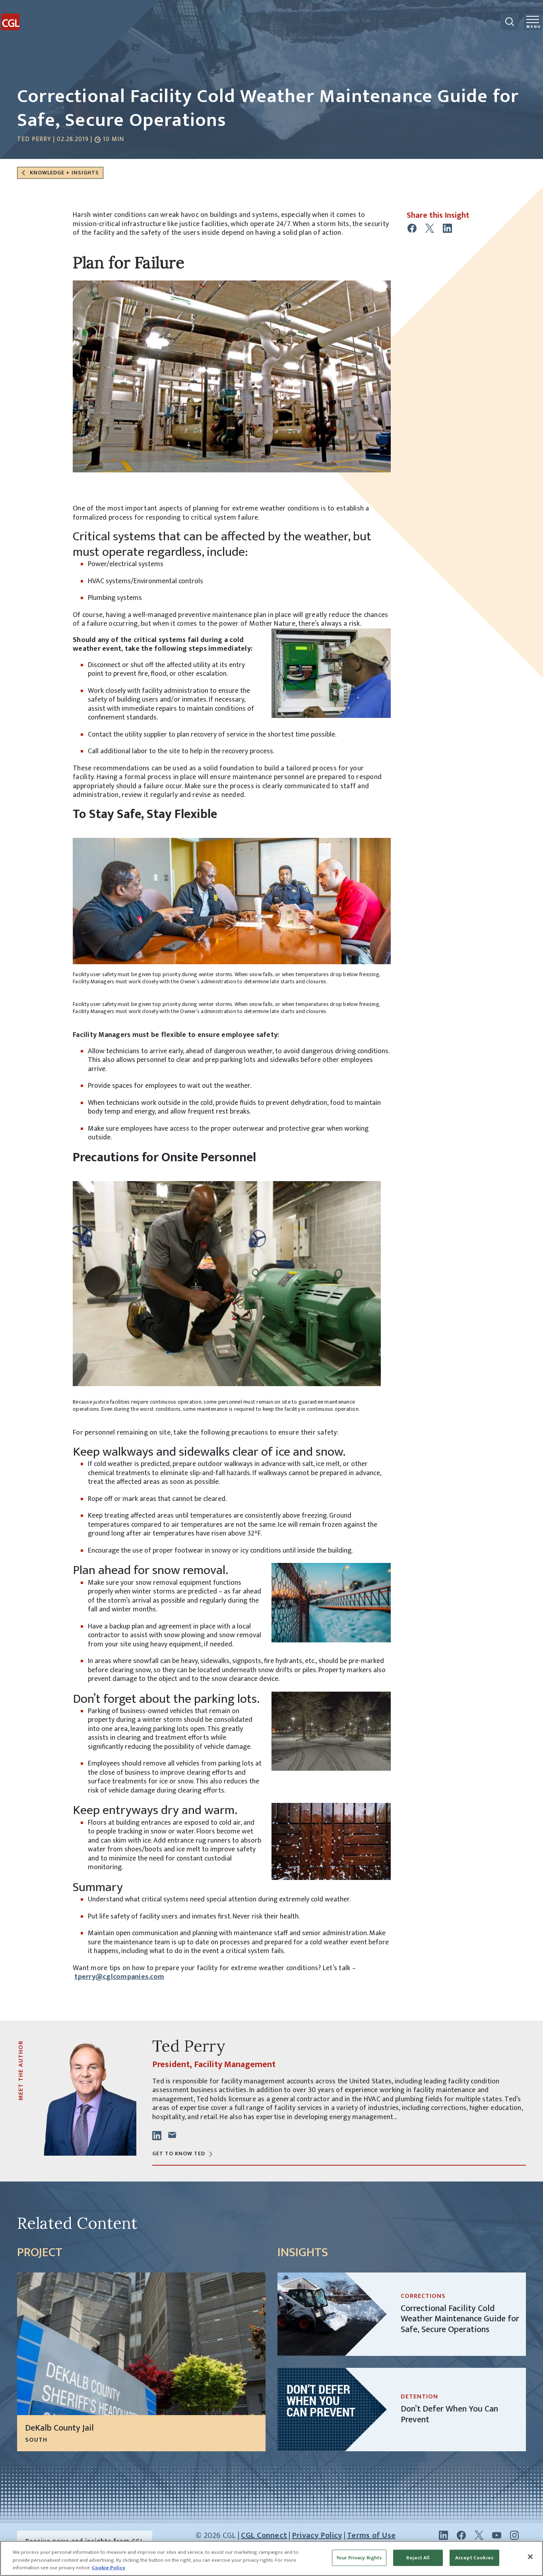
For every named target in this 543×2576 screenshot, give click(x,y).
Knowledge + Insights (64, 173)
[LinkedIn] (443, 2535)
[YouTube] (497, 2535)
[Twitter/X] (479, 2535)
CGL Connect (264, 2535)
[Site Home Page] (31, 15)
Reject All (418, 2557)
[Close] (530, 2557)
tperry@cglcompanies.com (119, 1977)
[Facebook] (461, 2535)
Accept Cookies (474, 2557)
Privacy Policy (317, 2535)
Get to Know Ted (179, 2153)
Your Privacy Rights (359, 2557)
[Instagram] (514, 2535)
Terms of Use (371, 2535)
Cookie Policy (109, 2568)
